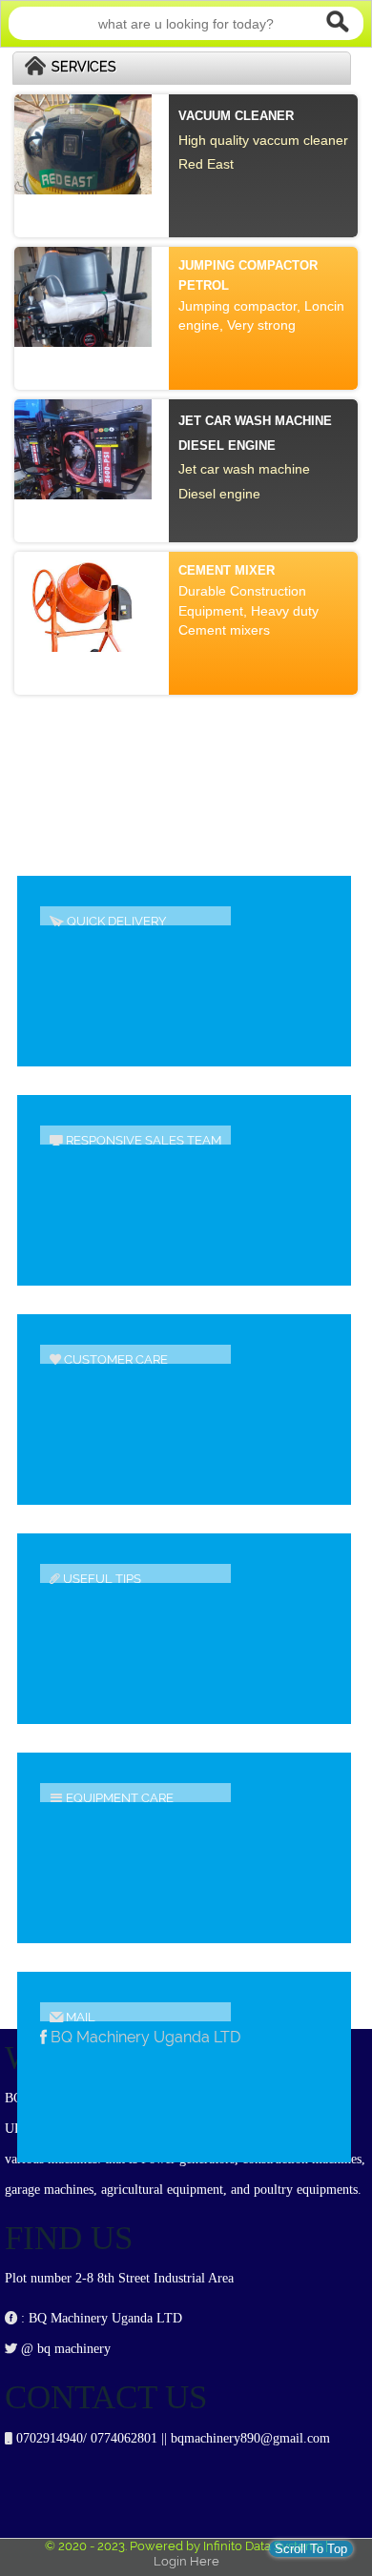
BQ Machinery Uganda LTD (145, 2037)
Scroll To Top (311, 2549)
